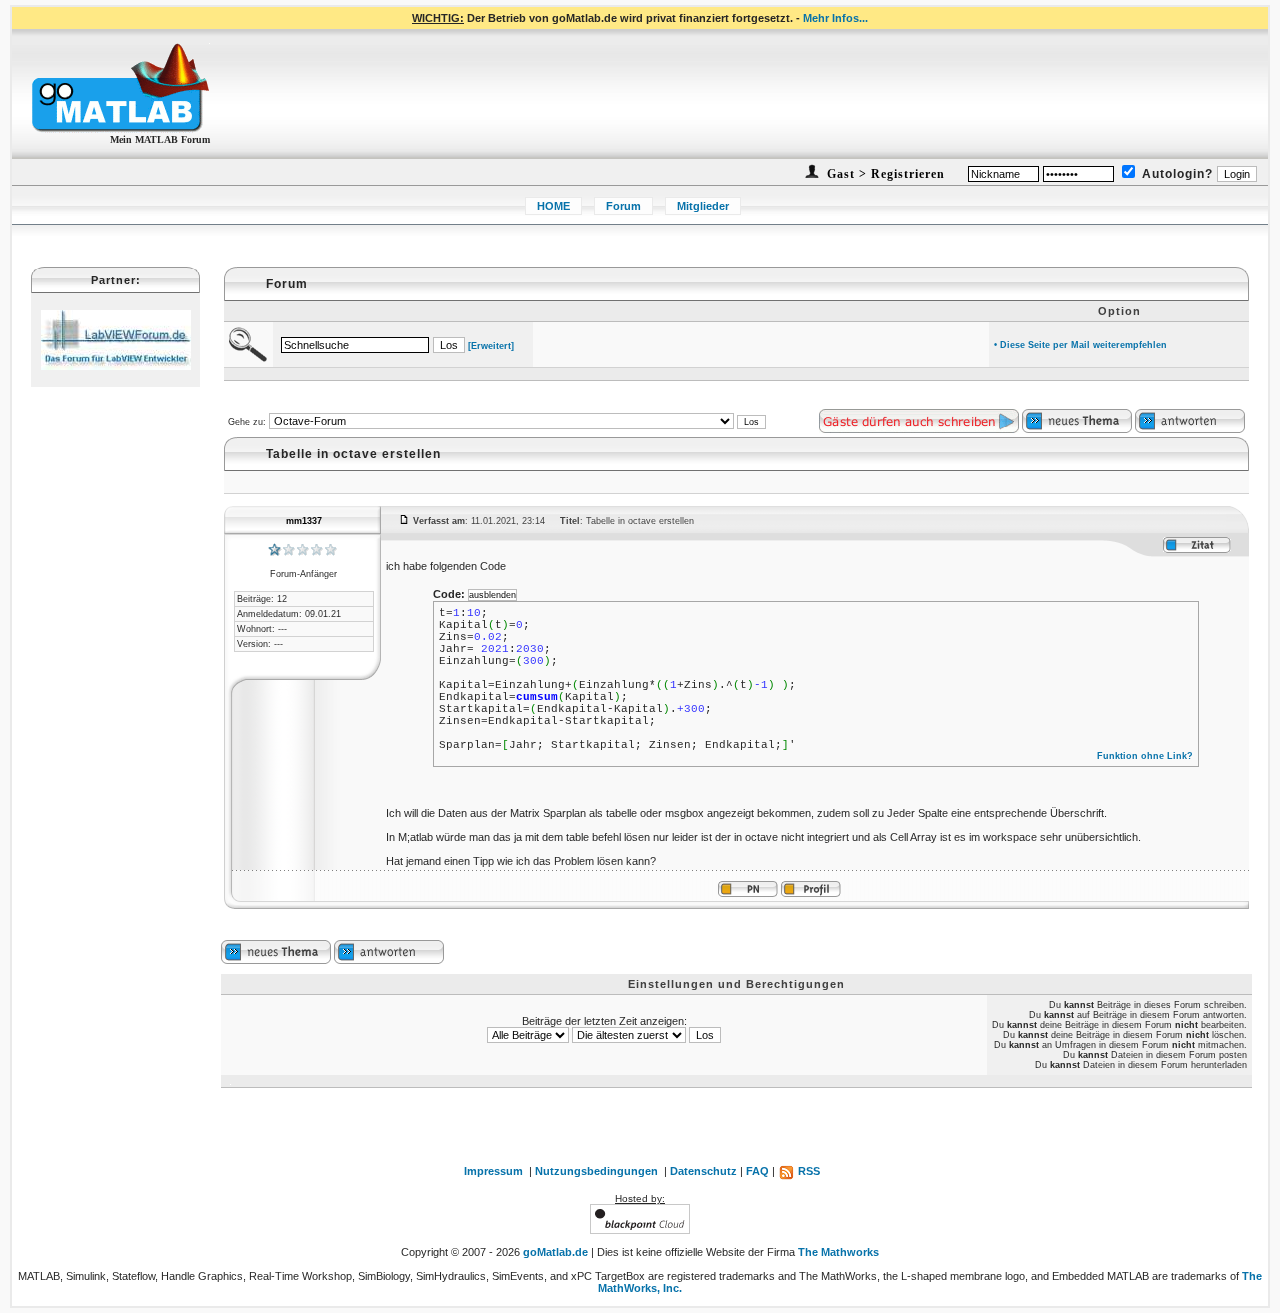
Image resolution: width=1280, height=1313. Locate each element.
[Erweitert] (491, 346)
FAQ (757, 1171)
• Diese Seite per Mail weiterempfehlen (1080, 345)
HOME (553, 206)
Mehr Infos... (835, 18)
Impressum (493, 1171)
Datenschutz (703, 1171)
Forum (623, 206)
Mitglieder (703, 206)
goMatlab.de (555, 1252)
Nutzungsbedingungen (596, 1171)
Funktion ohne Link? (1145, 756)
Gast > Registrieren (884, 174)
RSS (807, 1171)
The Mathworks (838, 1252)
